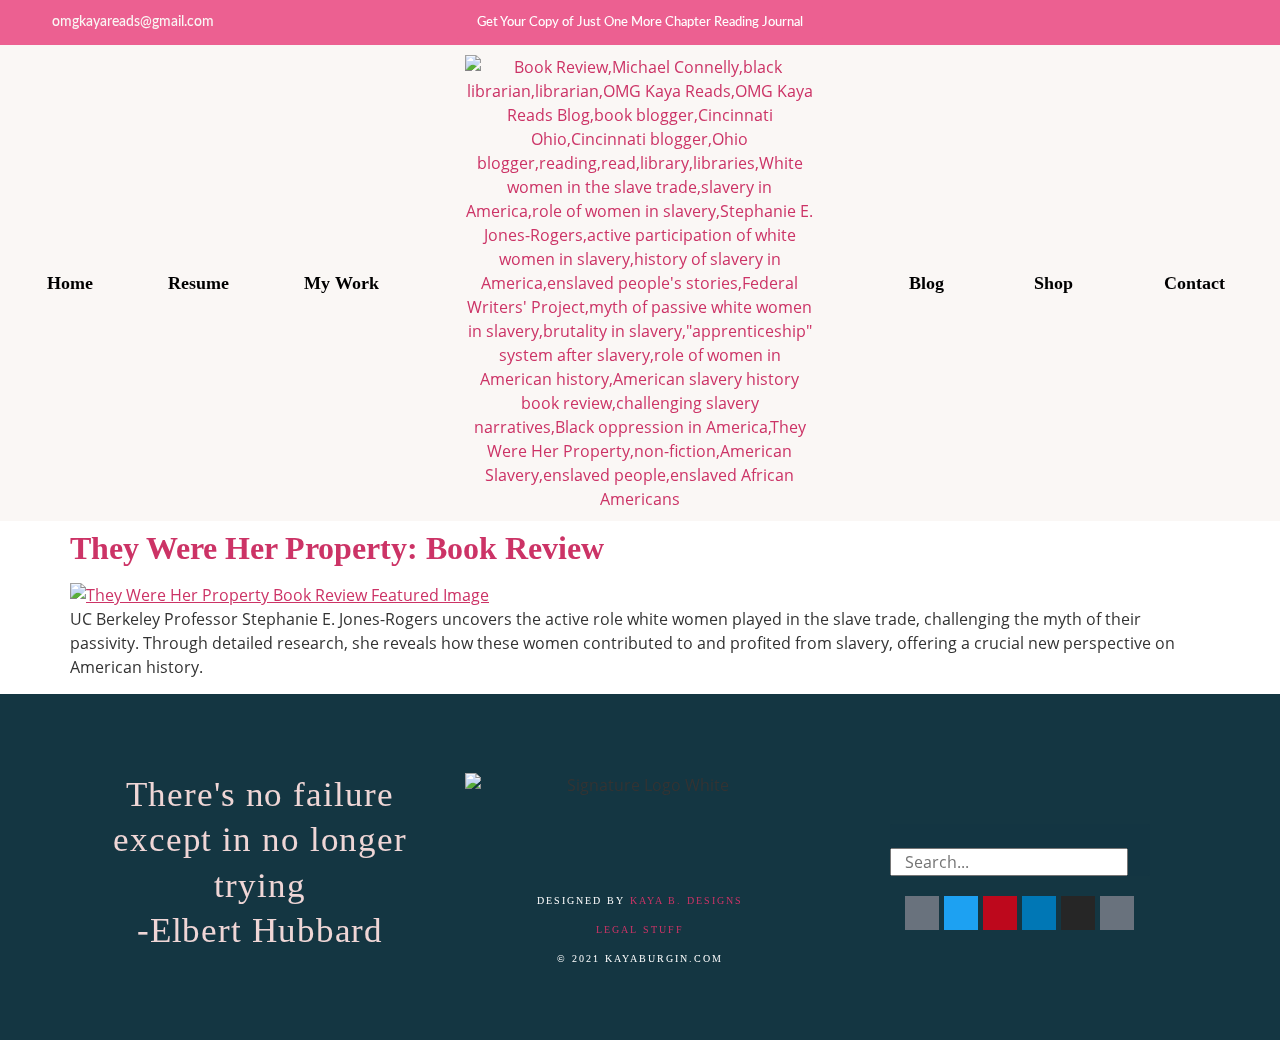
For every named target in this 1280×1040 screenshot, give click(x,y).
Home (70, 283)
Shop (1053, 283)
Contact (1194, 283)
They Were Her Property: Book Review (337, 548)
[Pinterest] (1257, 22)
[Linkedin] (1212, 22)
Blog (926, 283)
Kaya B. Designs (686, 900)
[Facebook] (922, 913)
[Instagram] (1168, 22)
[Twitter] (1123, 22)
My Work (341, 283)
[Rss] (1117, 913)
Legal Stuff (640, 929)
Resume (198, 283)
